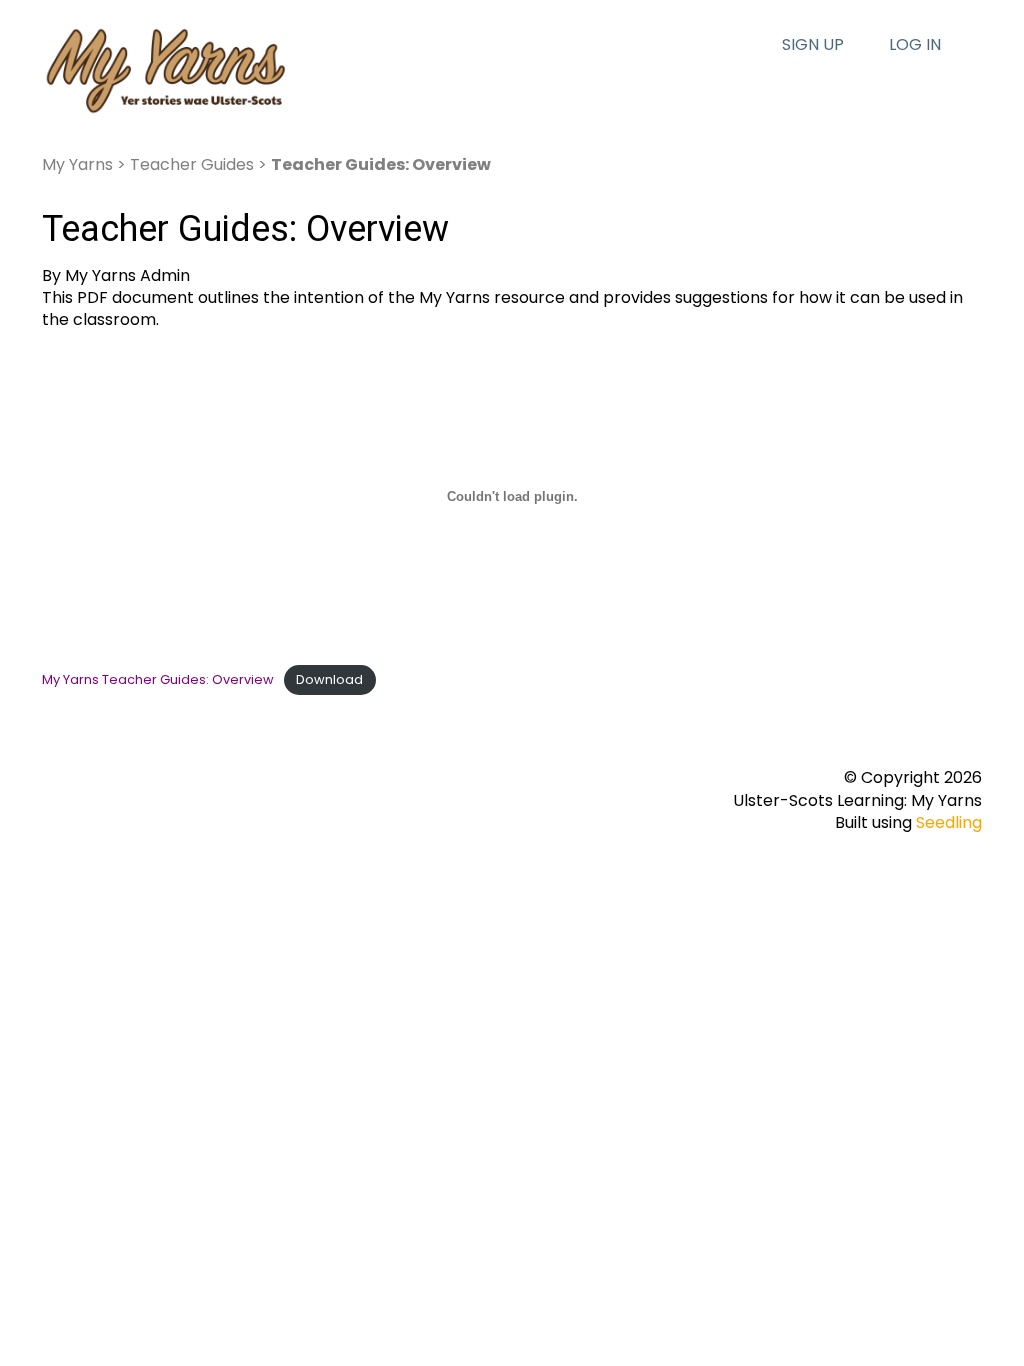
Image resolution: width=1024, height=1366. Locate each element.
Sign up (813, 45)
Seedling (949, 822)
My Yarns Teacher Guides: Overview (158, 679)
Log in (915, 45)
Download (329, 679)
